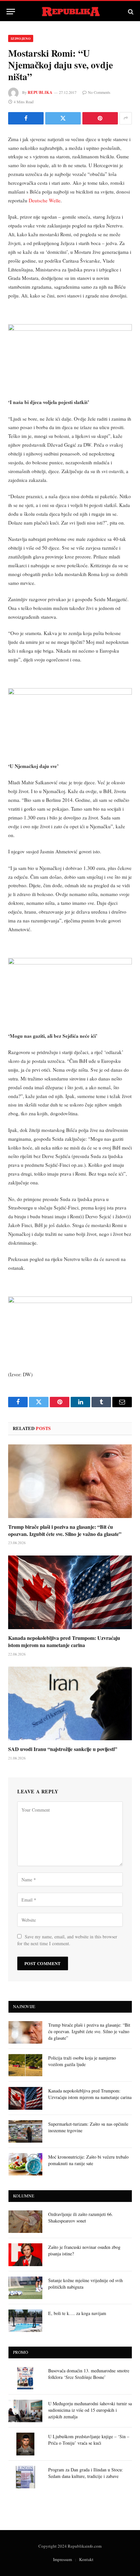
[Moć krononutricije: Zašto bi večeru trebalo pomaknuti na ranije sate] (25, 2164)
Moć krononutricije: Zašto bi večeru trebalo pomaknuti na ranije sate (88, 2160)
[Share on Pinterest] (100, 118)
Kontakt (86, 2559)
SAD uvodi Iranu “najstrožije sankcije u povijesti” (63, 1749)
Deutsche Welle (45, 200)
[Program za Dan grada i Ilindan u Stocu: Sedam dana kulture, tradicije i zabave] (25, 2477)
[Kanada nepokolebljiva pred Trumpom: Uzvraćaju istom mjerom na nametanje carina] (70, 1592)
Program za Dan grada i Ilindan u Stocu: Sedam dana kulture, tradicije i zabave (86, 2473)
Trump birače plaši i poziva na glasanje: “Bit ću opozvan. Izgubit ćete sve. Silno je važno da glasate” (65, 1530)
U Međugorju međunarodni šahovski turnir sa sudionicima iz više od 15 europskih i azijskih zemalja (90, 2410)
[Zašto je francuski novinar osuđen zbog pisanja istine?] (25, 2255)
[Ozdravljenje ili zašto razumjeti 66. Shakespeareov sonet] (25, 2222)
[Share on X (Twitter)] (63, 118)
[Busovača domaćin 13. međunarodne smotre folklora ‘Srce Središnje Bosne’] (25, 2378)
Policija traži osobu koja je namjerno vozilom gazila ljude (82, 2061)
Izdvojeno (21, 38)
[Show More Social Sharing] (126, 118)
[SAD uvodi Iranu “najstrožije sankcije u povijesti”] (70, 1703)
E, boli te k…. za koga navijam (77, 2313)
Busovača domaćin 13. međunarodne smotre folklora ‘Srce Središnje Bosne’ (89, 2374)
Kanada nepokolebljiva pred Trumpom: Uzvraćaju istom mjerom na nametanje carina (64, 1641)
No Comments (99, 92)
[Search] (130, 12)
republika (40, 92)
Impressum (63, 2559)
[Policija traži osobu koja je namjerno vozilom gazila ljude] (25, 2065)
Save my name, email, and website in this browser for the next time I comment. (67, 1940)
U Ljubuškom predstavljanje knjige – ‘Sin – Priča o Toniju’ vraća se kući (89, 2440)
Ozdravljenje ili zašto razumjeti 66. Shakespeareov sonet (81, 2217)
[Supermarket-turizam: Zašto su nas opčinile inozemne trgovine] (25, 2131)
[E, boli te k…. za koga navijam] (25, 2321)
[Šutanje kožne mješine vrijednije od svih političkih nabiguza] (25, 2288)
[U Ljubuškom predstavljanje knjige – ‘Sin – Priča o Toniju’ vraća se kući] (25, 2444)
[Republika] (70, 12)
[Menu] (11, 12)
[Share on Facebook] (26, 118)
